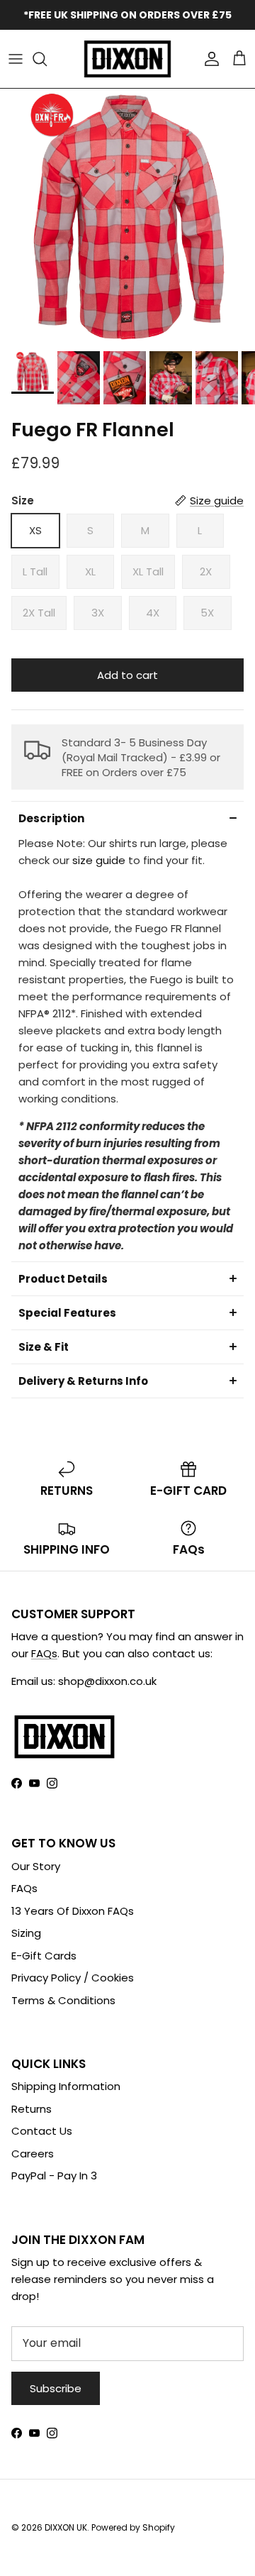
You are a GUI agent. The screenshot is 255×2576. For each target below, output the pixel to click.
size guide (99, 860)
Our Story (36, 1866)
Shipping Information (66, 2086)
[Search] (47, 59)
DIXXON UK (66, 2527)
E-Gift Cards (44, 1956)
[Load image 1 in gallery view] (127, 216)
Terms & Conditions (63, 2000)
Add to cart (127, 675)
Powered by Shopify (133, 2527)
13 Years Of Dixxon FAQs (73, 1911)
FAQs (44, 1653)
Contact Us (42, 2131)
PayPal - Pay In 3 (54, 2176)
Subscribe (56, 2388)
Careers (33, 2154)
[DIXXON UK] (127, 59)
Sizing (26, 1933)
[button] (127, 818)
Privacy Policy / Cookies (73, 1978)
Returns (32, 2109)
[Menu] (16, 59)
